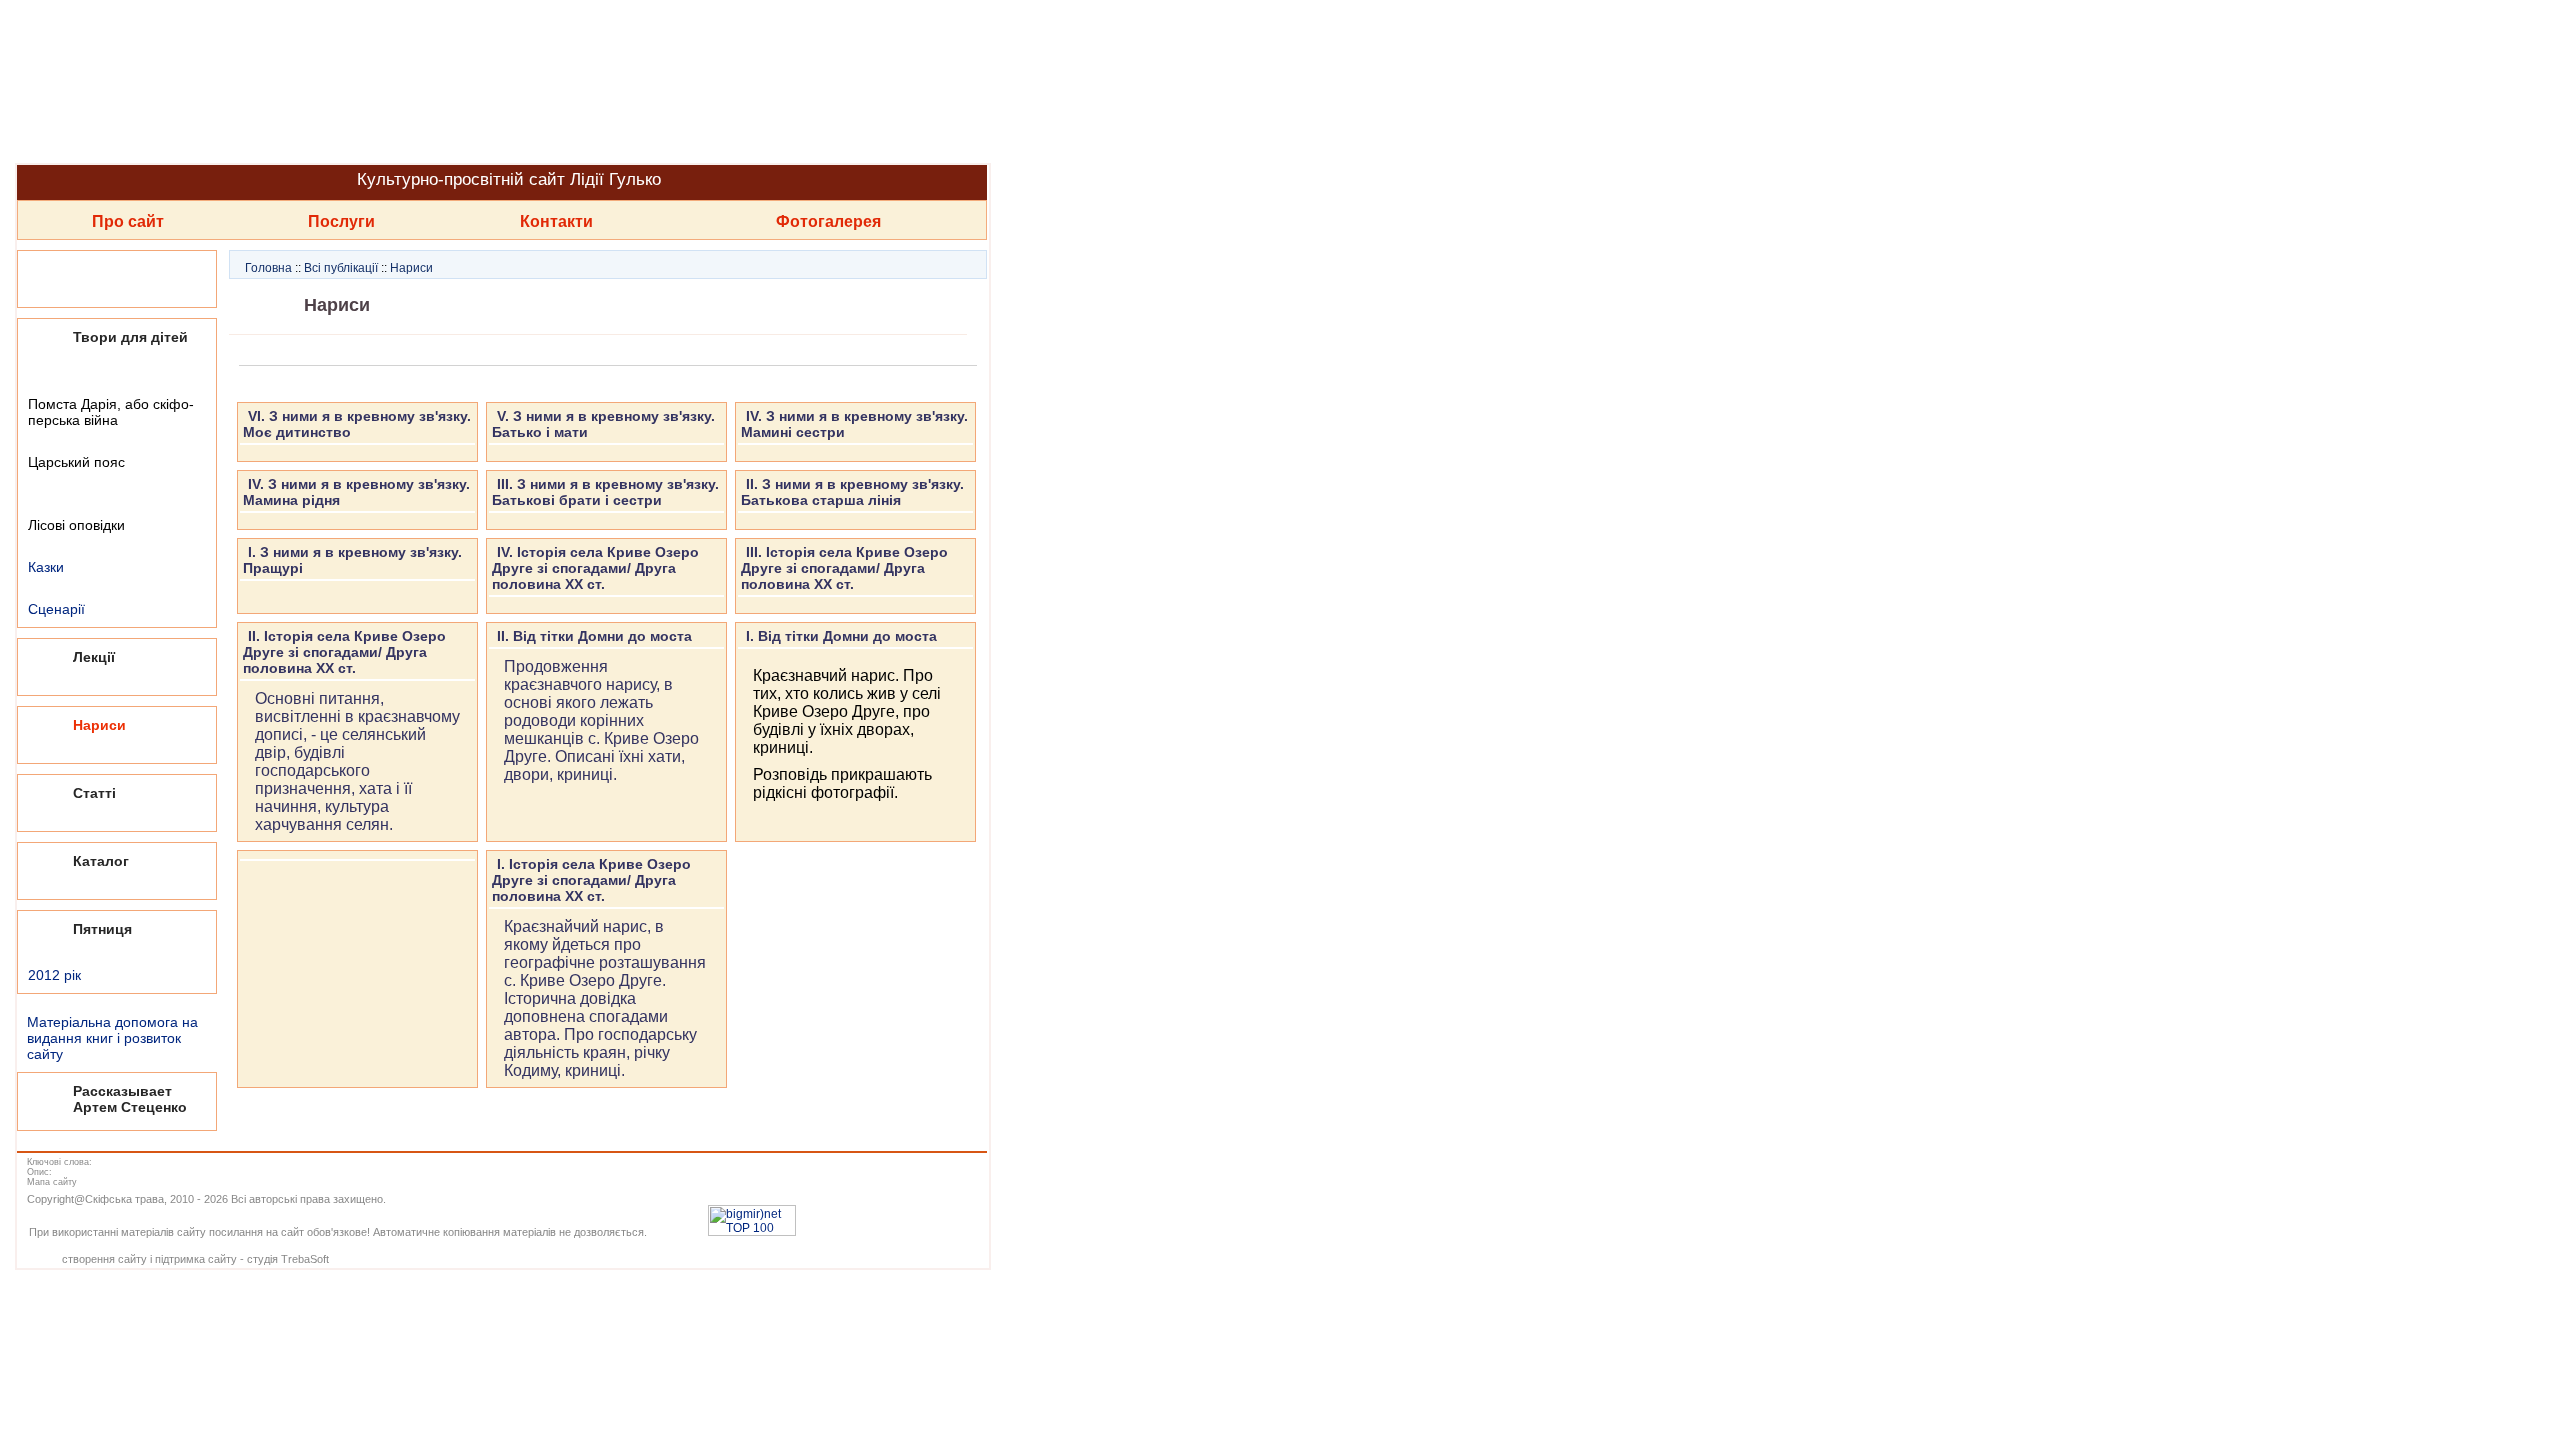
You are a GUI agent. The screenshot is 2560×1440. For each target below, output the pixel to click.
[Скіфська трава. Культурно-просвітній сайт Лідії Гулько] (500, 81)
